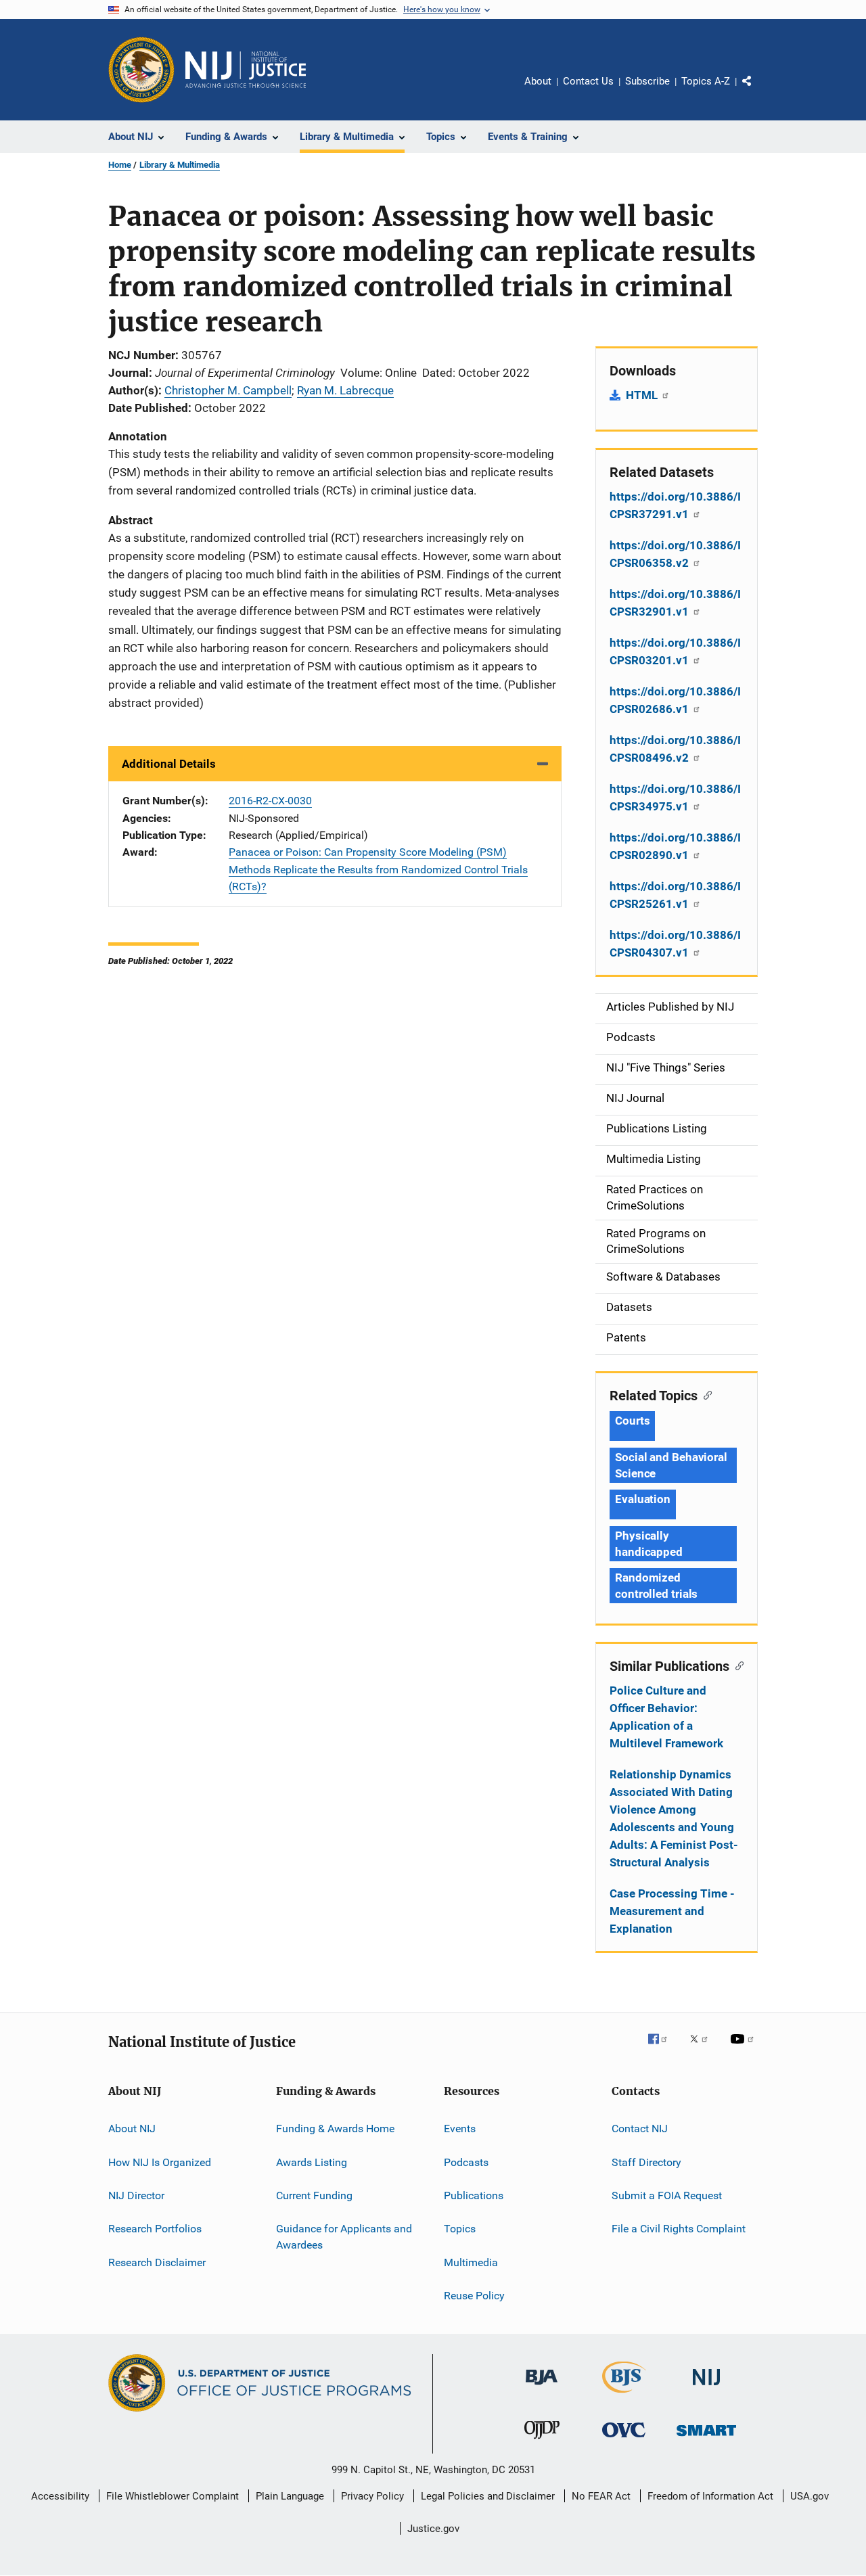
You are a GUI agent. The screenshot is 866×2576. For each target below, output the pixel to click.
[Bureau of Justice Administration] (542, 2387)
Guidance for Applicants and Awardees (344, 2237)
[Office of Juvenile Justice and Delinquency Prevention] (542, 2441)
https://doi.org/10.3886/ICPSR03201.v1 (675, 651)
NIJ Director (136, 2195)
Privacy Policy (372, 2496)
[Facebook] (663, 2048)
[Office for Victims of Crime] (624, 2440)
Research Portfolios (155, 2229)
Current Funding (314, 2195)
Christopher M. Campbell (228, 390)
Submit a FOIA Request (667, 2195)
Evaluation (643, 1499)
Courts (632, 1421)
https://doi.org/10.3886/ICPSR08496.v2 (675, 749)
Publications (474, 2195)
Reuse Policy (474, 2296)
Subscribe (647, 81)
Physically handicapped (649, 1544)
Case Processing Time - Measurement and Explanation (672, 1911)
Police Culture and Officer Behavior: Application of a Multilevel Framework (666, 1717)
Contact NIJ (640, 2129)
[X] (704, 2048)
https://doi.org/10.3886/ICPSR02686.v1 (675, 700)
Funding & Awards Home (335, 2129)
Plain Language (290, 2496)
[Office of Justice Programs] (141, 70)
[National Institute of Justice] (706, 2388)
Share (758, 91)
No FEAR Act (601, 2496)
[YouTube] (744, 2048)
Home (120, 165)
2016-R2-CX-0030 (270, 801)
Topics (460, 2229)
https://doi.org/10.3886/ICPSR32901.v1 (675, 603)
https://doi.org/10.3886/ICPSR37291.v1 (675, 505)
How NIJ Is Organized (160, 2162)
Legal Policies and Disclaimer (488, 2496)
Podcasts (466, 2162)
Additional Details (169, 764)
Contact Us (588, 81)
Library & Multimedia (180, 165)
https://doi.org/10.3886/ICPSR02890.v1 (675, 846)
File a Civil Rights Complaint (679, 2229)
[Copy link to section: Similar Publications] (736, 1665)
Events (460, 2129)
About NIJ (132, 2129)
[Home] (246, 70)
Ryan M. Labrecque (345, 390)
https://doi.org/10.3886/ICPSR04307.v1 (675, 944)
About (538, 81)
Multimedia (471, 2262)
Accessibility (60, 2496)
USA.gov (810, 2496)
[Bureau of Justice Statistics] (624, 2395)
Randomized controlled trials (656, 1586)
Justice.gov (433, 2529)
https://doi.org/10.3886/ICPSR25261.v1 (675, 895)
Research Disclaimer (157, 2262)
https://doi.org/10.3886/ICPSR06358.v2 (675, 554)
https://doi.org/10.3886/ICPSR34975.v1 (675, 798)
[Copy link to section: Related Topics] (705, 1394)
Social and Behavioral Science (671, 1465)
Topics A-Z (706, 81)
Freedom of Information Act (710, 2496)
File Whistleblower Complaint (173, 2496)
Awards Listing (312, 2162)
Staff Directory (646, 2162)
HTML (643, 395)
